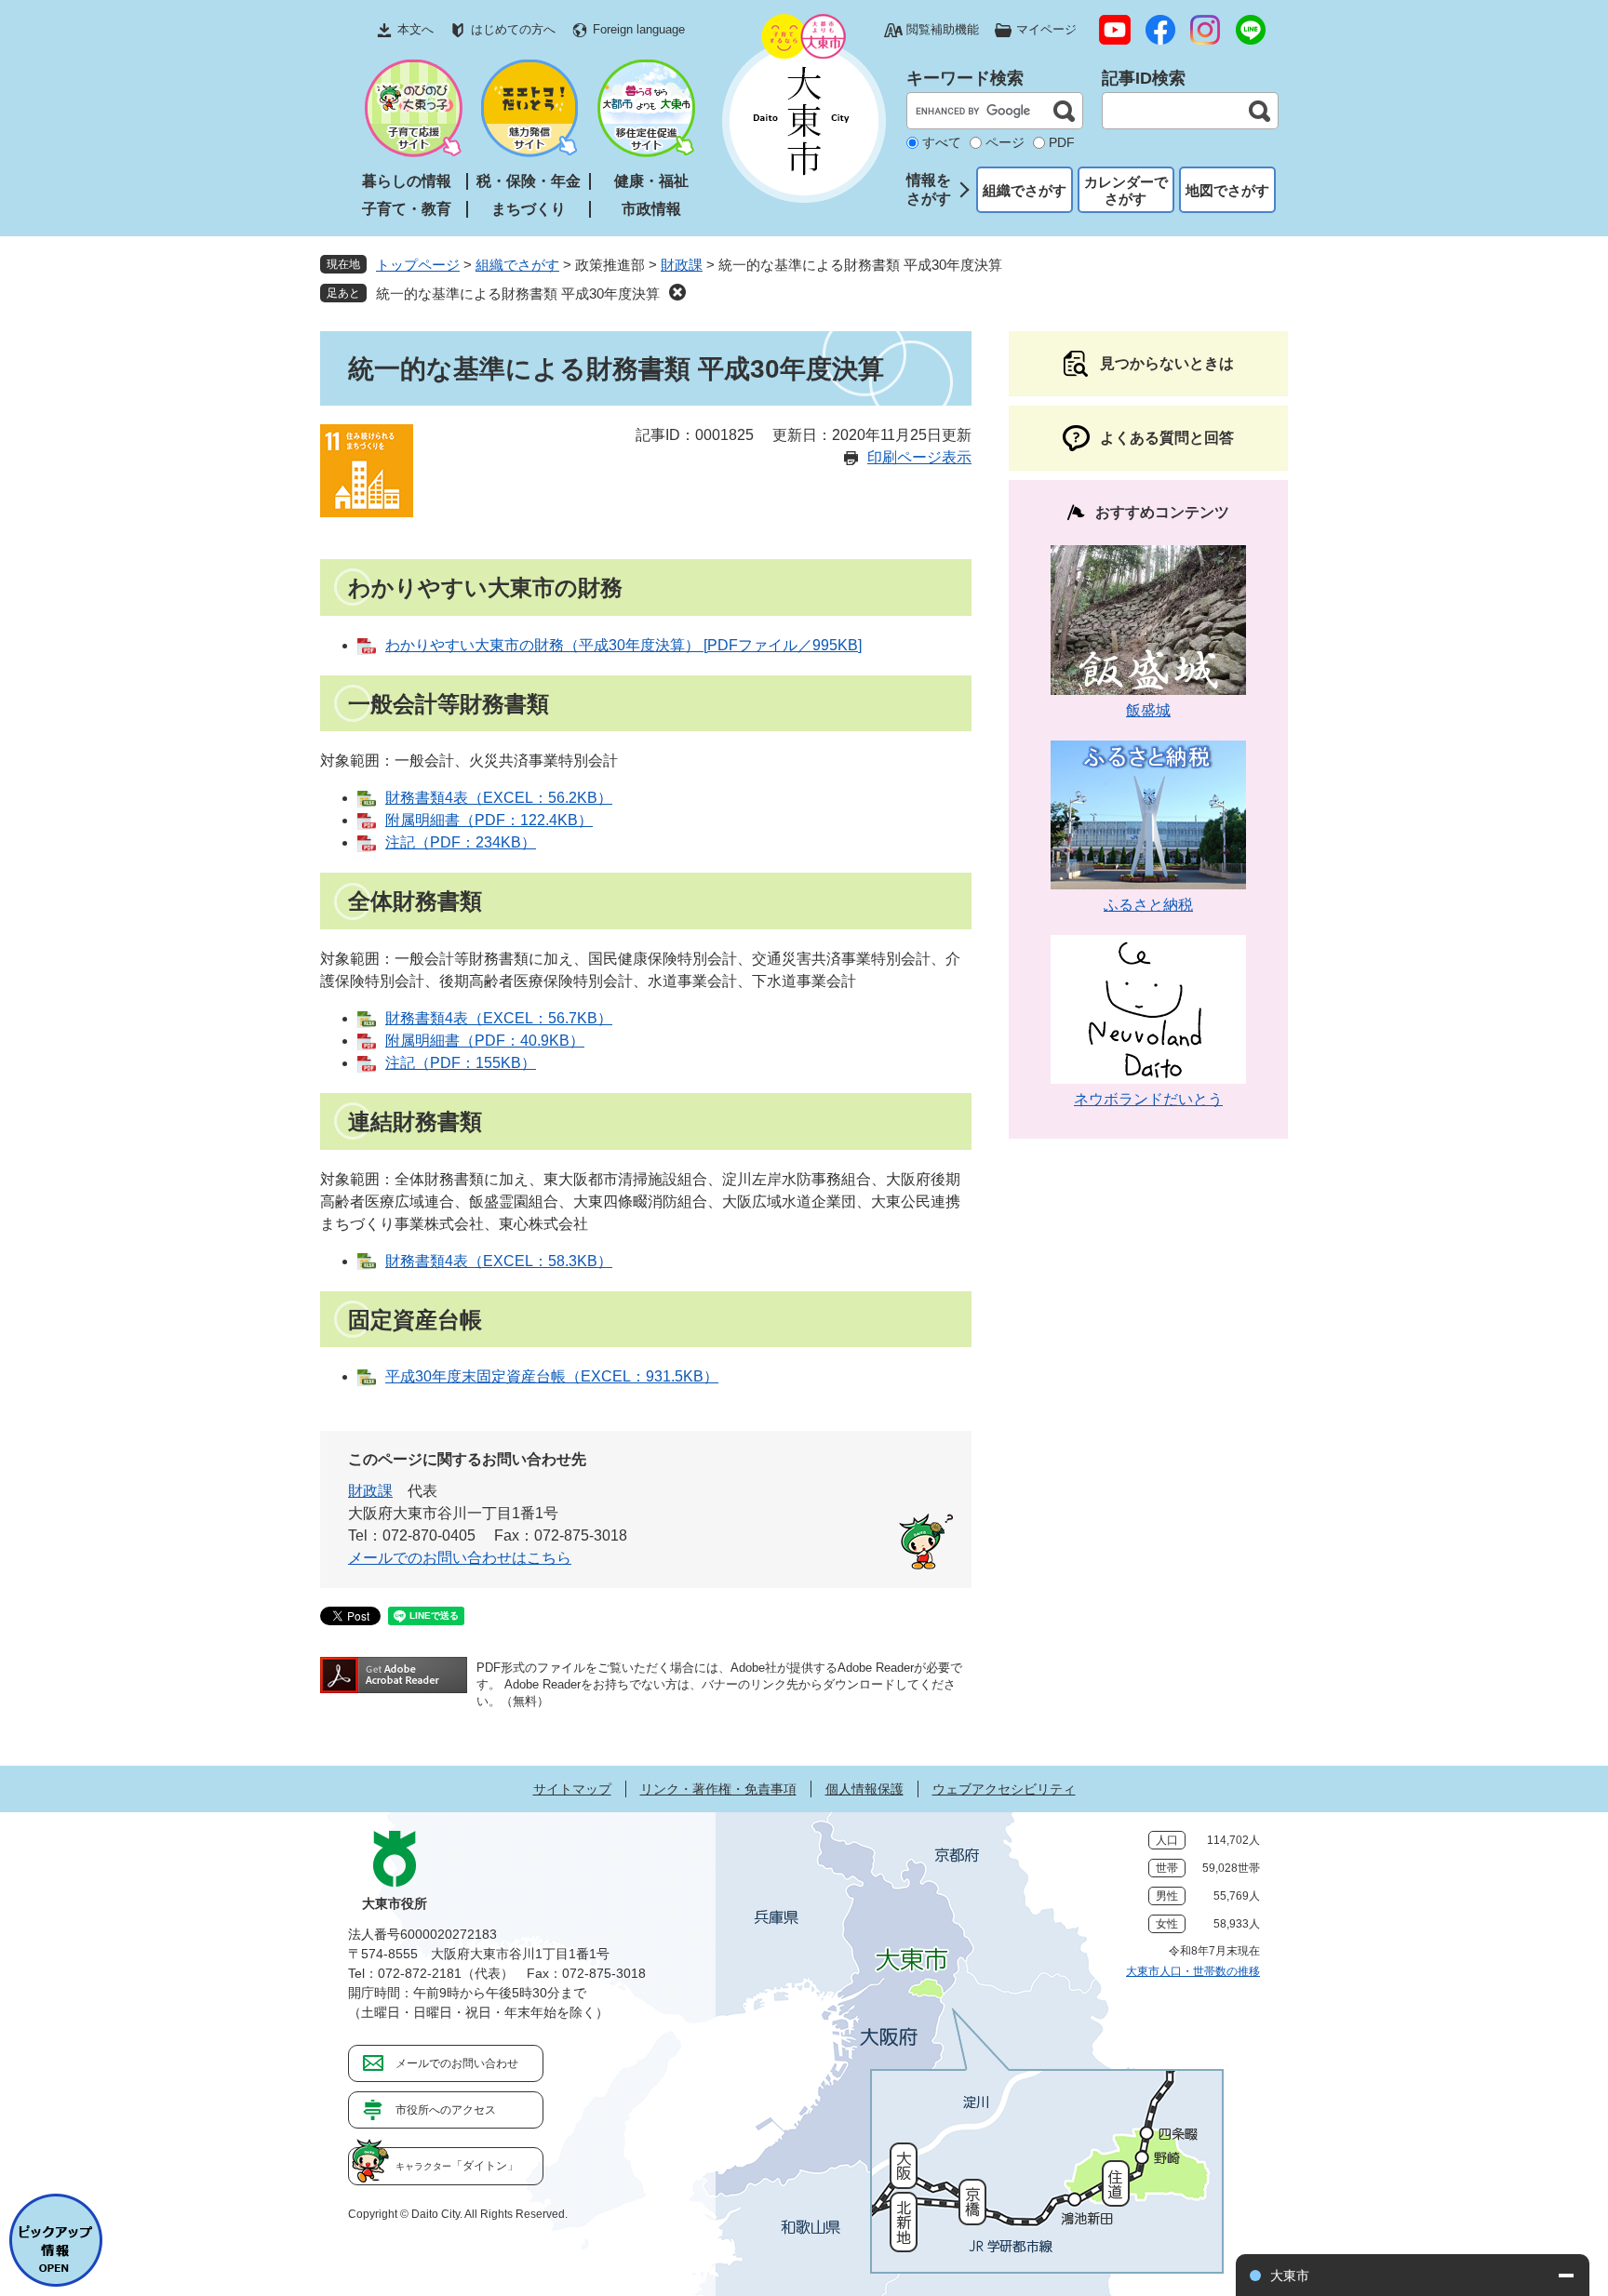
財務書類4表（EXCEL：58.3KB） (499, 1261)
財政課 (682, 265)
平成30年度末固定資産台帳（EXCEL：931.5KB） (552, 1376)
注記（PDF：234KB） (461, 842)
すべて (942, 142)
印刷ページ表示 (919, 457)
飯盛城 (1148, 710)
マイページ (1046, 29)
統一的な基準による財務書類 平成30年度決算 (518, 294)
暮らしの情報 (407, 181)
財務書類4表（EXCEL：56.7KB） (499, 1018)
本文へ (415, 29)
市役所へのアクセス (446, 2110)
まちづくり (529, 209)
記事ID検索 (1144, 78)
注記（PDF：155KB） (461, 1063)
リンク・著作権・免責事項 (718, 1789)
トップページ (418, 265)
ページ (1005, 142)
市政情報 (651, 209)
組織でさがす (1025, 190)
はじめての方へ (513, 29)
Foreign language (639, 29)
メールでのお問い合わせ (457, 2063)
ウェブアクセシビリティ (1004, 1789)
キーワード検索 (965, 78)
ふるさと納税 (1148, 905)
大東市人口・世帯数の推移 (1193, 1971)
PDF (1062, 142)
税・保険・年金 (529, 181)
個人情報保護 (864, 1789)
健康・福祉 (651, 181)
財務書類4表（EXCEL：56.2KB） (499, 798)
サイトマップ (572, 1789)
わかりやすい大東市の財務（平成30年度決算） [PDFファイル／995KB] (623, 645)
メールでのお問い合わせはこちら (460, 1558)
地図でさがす (1227, 190)
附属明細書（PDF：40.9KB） (485, 1041)
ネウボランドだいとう (1148, 1099)
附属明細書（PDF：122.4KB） (489, 820)
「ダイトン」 (457, 2166)
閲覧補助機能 (943, 29)
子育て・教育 (407, 209)
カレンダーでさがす (1126, 190)
